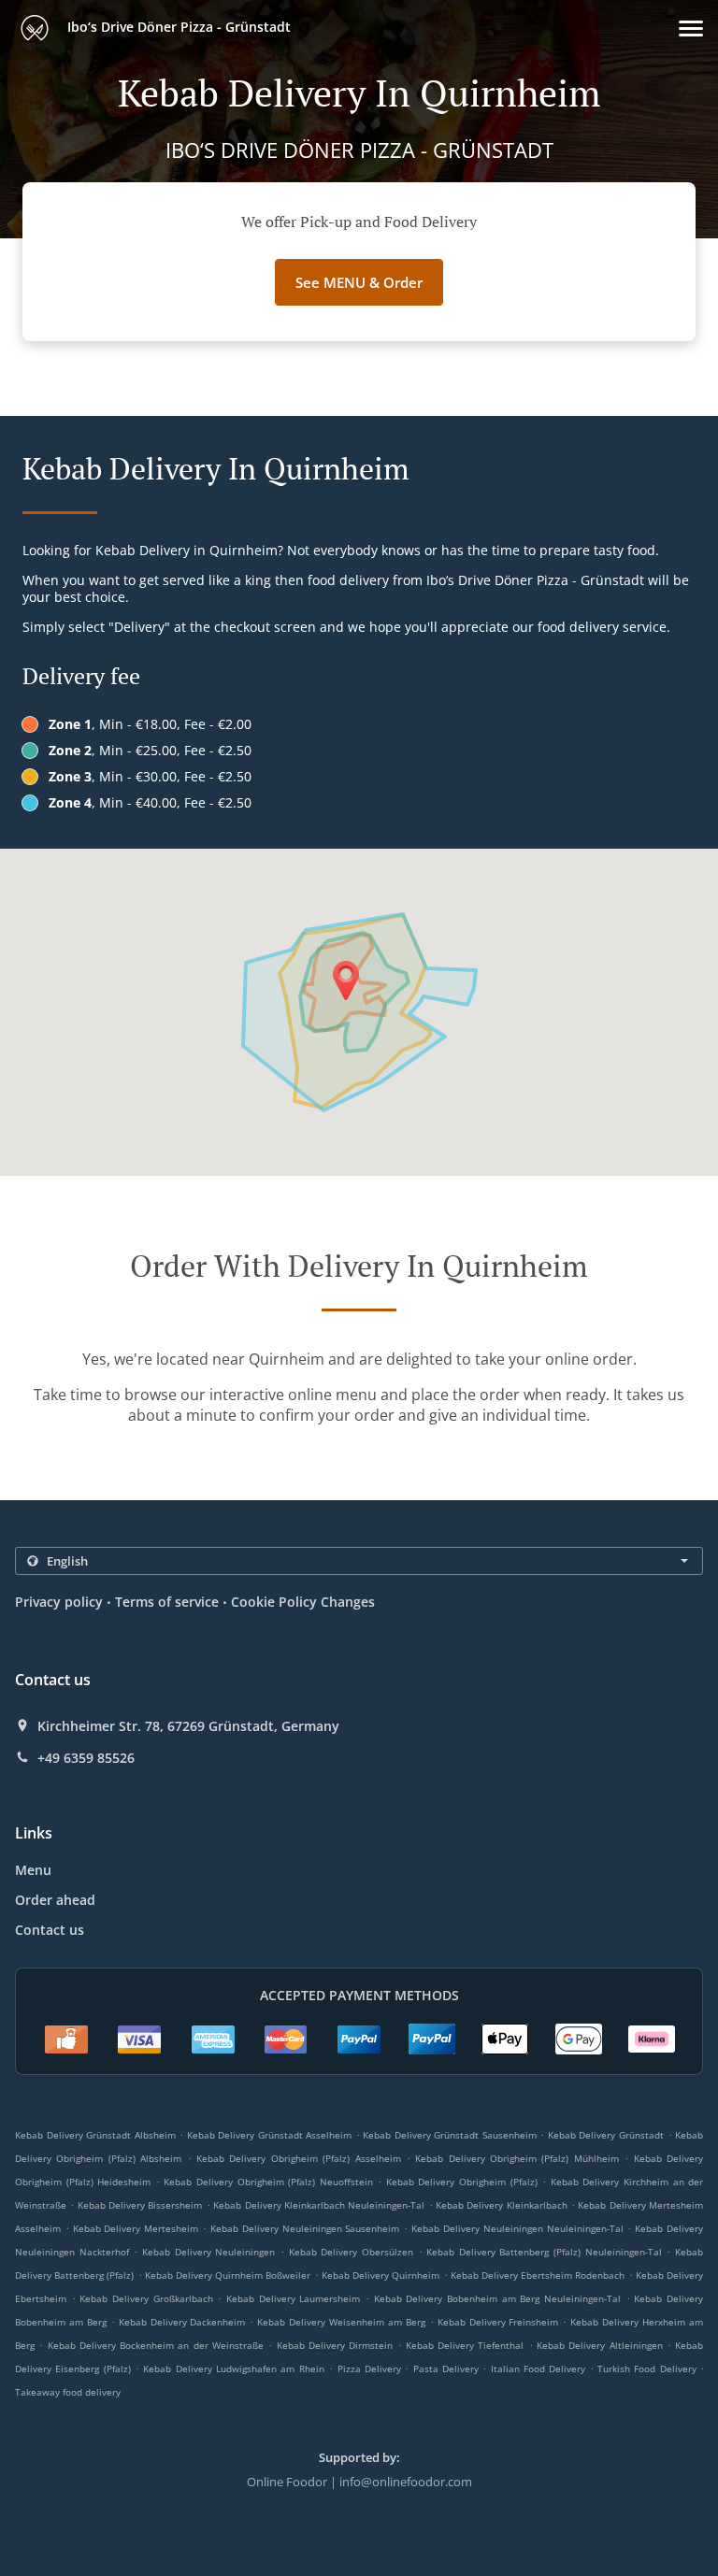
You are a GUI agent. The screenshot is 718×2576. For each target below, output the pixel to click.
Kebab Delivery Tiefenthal (465, 2345)
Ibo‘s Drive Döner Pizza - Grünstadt (177, 27)
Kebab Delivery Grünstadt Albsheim (95, 2135)
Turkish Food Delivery (649, 2368)
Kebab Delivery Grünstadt (606, 2135)
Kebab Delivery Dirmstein (335, 2345)
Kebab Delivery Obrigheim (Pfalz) (462, 2182)
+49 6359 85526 (86, 1758)
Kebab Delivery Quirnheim (381, 2275)
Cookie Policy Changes (303, 1602)
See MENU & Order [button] (359, 282)
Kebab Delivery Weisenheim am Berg (341, 2322)
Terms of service (167, 1602)
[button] (691, 29)
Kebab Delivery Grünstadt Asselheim (270, 2135)
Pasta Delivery (448, 2368)
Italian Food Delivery (540, 2368)
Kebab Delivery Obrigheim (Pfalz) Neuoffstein (268, 2182)
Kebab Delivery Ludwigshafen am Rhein (233, 2368)
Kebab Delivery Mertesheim (136, 2228)
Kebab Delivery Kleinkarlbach (502, 2205)
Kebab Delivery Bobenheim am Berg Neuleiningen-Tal (497, 2298)
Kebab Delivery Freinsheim (498, 2322)
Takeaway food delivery (68, 2392)
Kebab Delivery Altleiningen (600, 2345)
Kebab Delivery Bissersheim (140, 2205)
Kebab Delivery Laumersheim (293, 2298)
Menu (33, 1870)
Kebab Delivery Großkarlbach (146, 2298)
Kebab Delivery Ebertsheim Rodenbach (538, 2275)
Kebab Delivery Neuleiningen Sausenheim (305, 2228)
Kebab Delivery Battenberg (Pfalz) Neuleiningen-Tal (544, 2252)
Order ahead (55, 1900)
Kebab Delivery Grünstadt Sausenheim (450, 2135)
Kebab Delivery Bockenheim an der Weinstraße (156, 2345)
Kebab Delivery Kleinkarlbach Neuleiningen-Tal (319, 2205)
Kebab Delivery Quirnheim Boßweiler (228, 2275)
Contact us (50, 1930)
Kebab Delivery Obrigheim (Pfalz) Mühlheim (517, 2158)
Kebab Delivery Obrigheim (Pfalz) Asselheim (299, 2158)
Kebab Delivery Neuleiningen (208, 2252)
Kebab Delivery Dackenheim (182, 2322)
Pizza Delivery (372, 2368)
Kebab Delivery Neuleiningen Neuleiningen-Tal (517, 2228)
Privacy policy (59, 1602)
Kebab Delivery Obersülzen (351, 2252)
